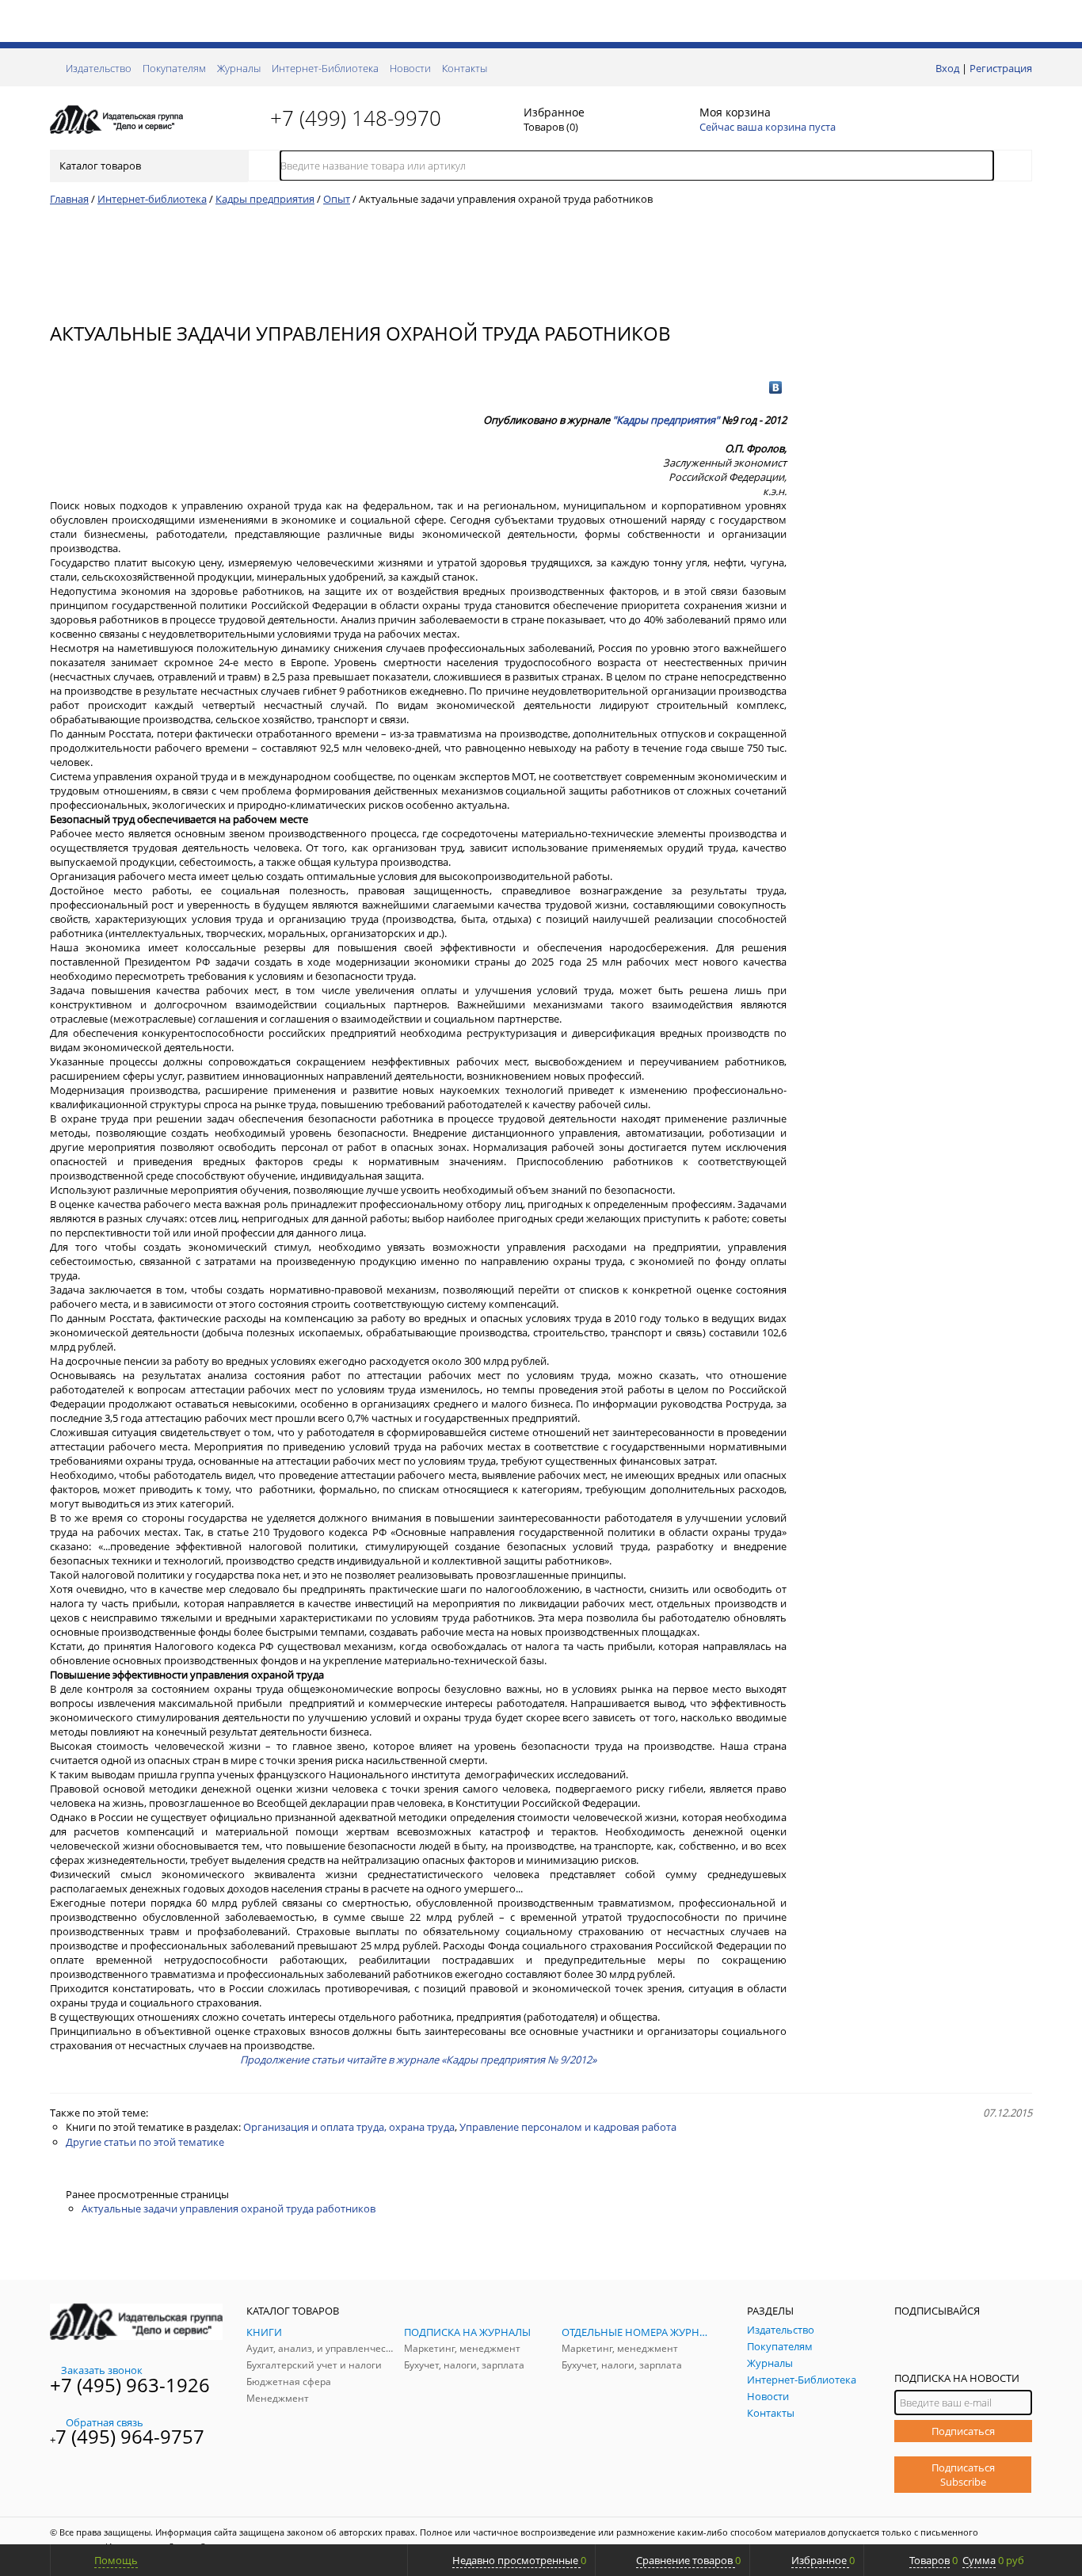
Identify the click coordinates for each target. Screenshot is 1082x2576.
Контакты (465, 68)
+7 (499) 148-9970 (356, 118)
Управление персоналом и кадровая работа (568, 2127)
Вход (947, 68)
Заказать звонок (102, 2370)
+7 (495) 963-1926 (130, 2385)
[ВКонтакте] (776, 387)
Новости (410, 68)
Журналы (239, 68)
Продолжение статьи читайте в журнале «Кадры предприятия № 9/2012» (418, 2060)
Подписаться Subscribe (963, 2475)
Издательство (99, 68)
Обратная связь (105, 2422)
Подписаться (963, 2431)
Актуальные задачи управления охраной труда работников (229, 2208)
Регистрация (1001, 68)
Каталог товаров (100, 166)
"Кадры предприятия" (666, 420)
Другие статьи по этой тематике (145, 2142)
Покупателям (174, 68)
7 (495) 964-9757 (130, 2436)
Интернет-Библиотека (325, 68)
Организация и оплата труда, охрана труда (349, 2127)
